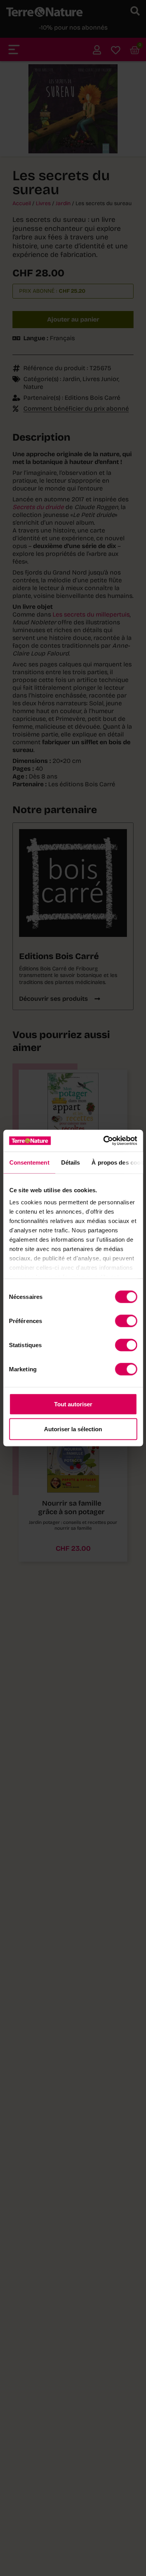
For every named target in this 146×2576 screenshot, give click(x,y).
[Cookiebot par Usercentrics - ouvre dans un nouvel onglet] (104, 1141)
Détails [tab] (70, 1162)
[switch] (126, 1321)
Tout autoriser (73, 1404)
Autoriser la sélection (73, 1429)
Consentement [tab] (29, 1162)
